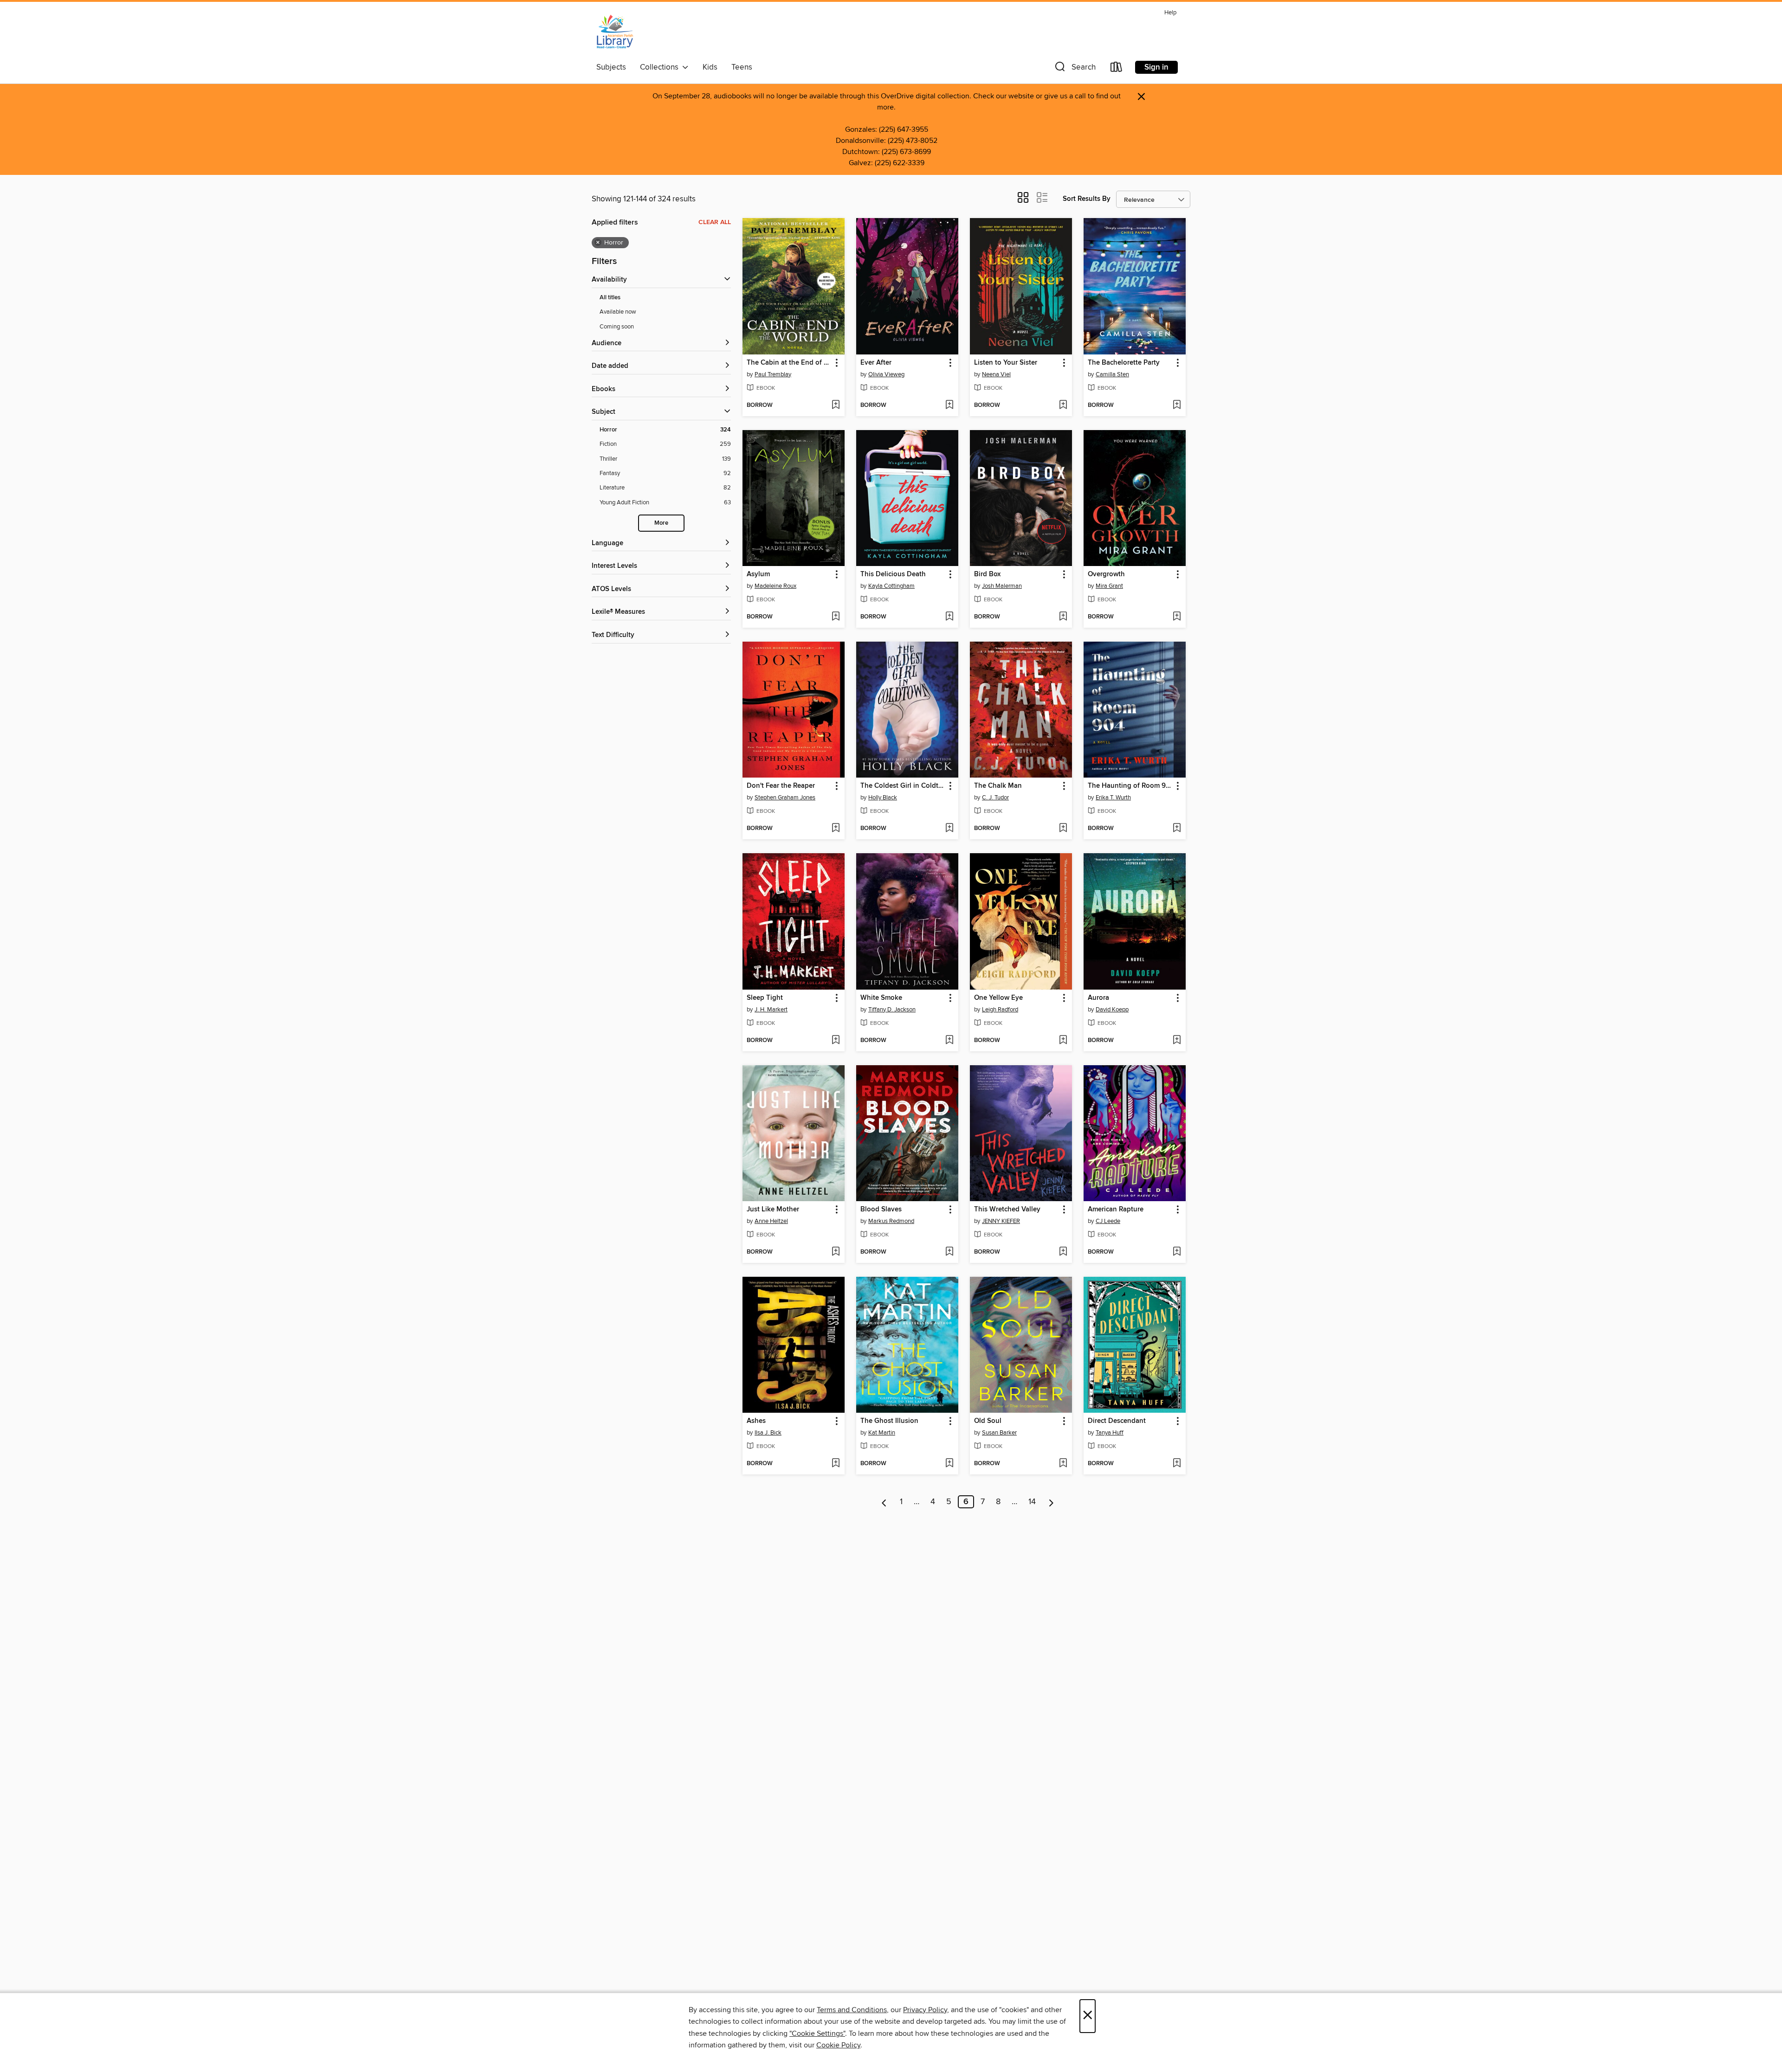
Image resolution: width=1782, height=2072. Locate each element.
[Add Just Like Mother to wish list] (836, 1252)
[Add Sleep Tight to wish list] (836, 1041)
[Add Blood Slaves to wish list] (949, 1252)
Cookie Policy (838, 2045)
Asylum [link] (758, 574)
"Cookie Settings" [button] (817, 2033)
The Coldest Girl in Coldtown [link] (903, 786)
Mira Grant (1109, 586)
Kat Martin (882, 1433)
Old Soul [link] (988, 1421)
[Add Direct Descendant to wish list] (1177, 1464)
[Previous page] (884, 1502)
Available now (618, 312)
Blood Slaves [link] (881, 1210)
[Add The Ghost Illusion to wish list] (949, 1464)
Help (1170, 13)
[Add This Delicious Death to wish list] (949, 617)
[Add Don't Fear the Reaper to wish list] (836, 829)
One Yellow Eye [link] (998, 998)
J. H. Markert (771, 1010)
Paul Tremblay (773, 374)
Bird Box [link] (987, 574)
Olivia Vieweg (886, 374)
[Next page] (1051, 1502)
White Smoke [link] (881, 998)
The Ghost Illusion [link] (889, 1421)
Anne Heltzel (771, 1221)
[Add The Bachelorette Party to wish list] (1177, 405)
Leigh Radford (1000, 1010)
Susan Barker (999, 1433)
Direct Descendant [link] (1117, 1421)
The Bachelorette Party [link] (1124, 363)
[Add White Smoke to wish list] (949, 1041)
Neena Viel (996, 374)
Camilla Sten (1112, 374)
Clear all (715, 222)
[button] (1074, 69)
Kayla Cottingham (891, 586)
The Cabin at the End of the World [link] (789, 363)
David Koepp (1112, 1010)
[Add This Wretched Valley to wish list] (1063, 1252)
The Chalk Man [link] (998, 786)
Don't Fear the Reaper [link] (781, 786)
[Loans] (1117, 69)
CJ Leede (1108, 1221)
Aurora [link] (1098, 998)
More (661, 523)
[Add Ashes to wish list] (836, 1464)
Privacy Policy (925, 2010)
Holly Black (883, 798)
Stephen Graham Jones (785, 798)
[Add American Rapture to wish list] (1177, 1252)
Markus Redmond (891, 1221)
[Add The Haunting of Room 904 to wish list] (1177, 829)
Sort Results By (1087, 199)
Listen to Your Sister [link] (1006, 363)
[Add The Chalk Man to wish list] (1063, 829)
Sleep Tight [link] (765, 998)
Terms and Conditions (852, 2010)
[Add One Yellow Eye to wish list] (1063, 1041)
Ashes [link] (756, 1421)
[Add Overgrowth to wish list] (1177, 617)
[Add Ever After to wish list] (949, 405)
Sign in (1156, 67)
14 (1032, 1502)
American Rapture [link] (1116, 1210)
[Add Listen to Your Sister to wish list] (1063, 405)
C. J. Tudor (995, 798)
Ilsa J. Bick (768, 1433)
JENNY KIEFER (1001, 1221)
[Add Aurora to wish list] (1177, 1041)
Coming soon (617, 327)
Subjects (611, 67)
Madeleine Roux (775, 586)
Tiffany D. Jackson (892, 1010)
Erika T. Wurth (1113, 798)
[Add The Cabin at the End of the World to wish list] (836, 405)
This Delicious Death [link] (893, 574)
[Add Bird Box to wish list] (1063, 617)
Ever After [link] (876, 363)
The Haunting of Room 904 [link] (1130, 786)
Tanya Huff (1110, 1433)
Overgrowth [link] (1106, 574)
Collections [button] (661, 67)
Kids (710, 67)
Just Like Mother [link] (773, 1210)
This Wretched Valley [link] (1007, 1210)
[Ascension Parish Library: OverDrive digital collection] (615, 32)
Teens (742, 67)
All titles (610, 298)
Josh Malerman (1002, 586)
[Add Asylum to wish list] (836, 617)
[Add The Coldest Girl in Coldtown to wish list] (949, 829)
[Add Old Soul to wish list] (1063, 1464)
